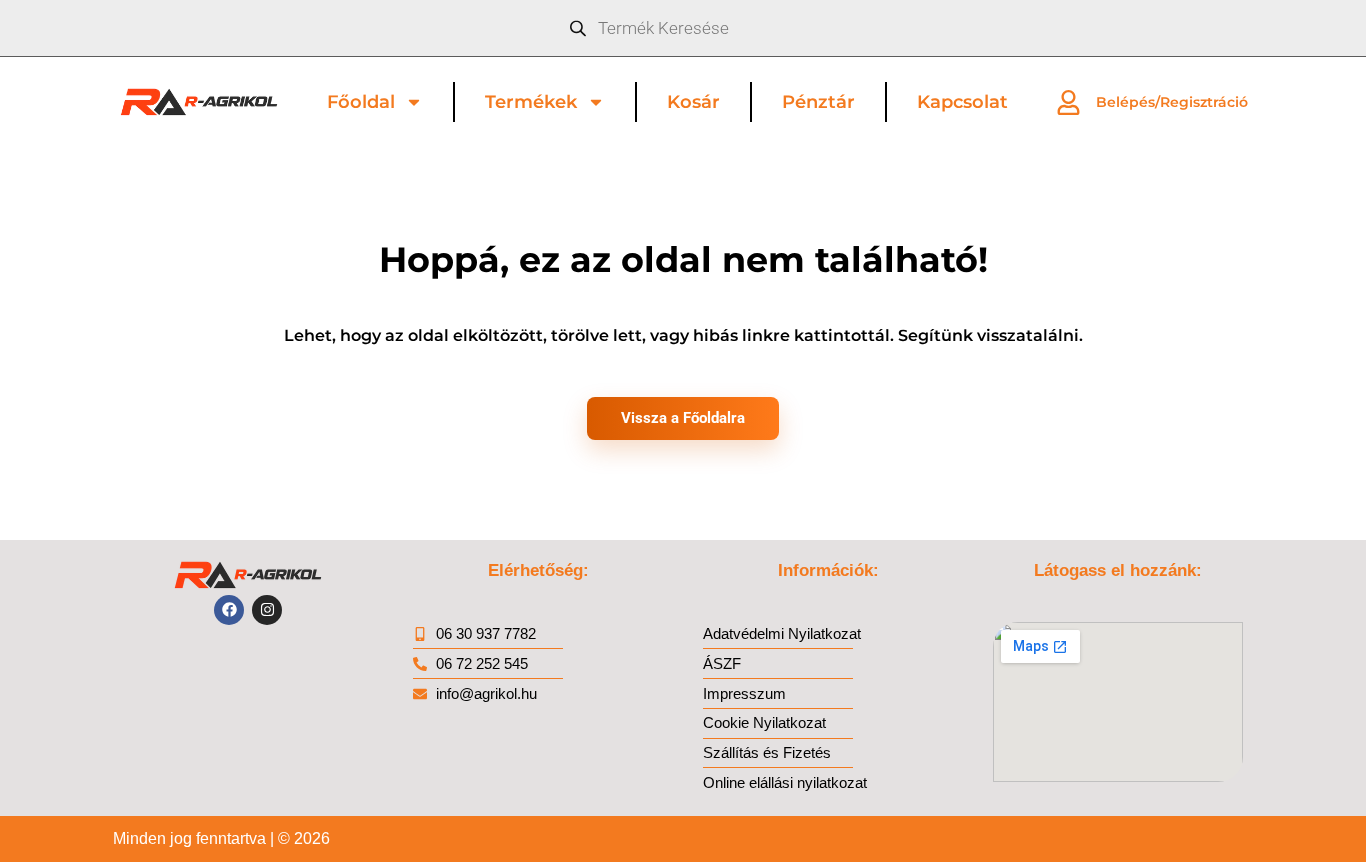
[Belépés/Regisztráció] (1068, 102)
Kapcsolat (962, 102)
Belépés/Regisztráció (1172, 102)
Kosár (693, 102)
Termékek (531, 102)
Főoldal (361, 102)
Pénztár (818, 102)
